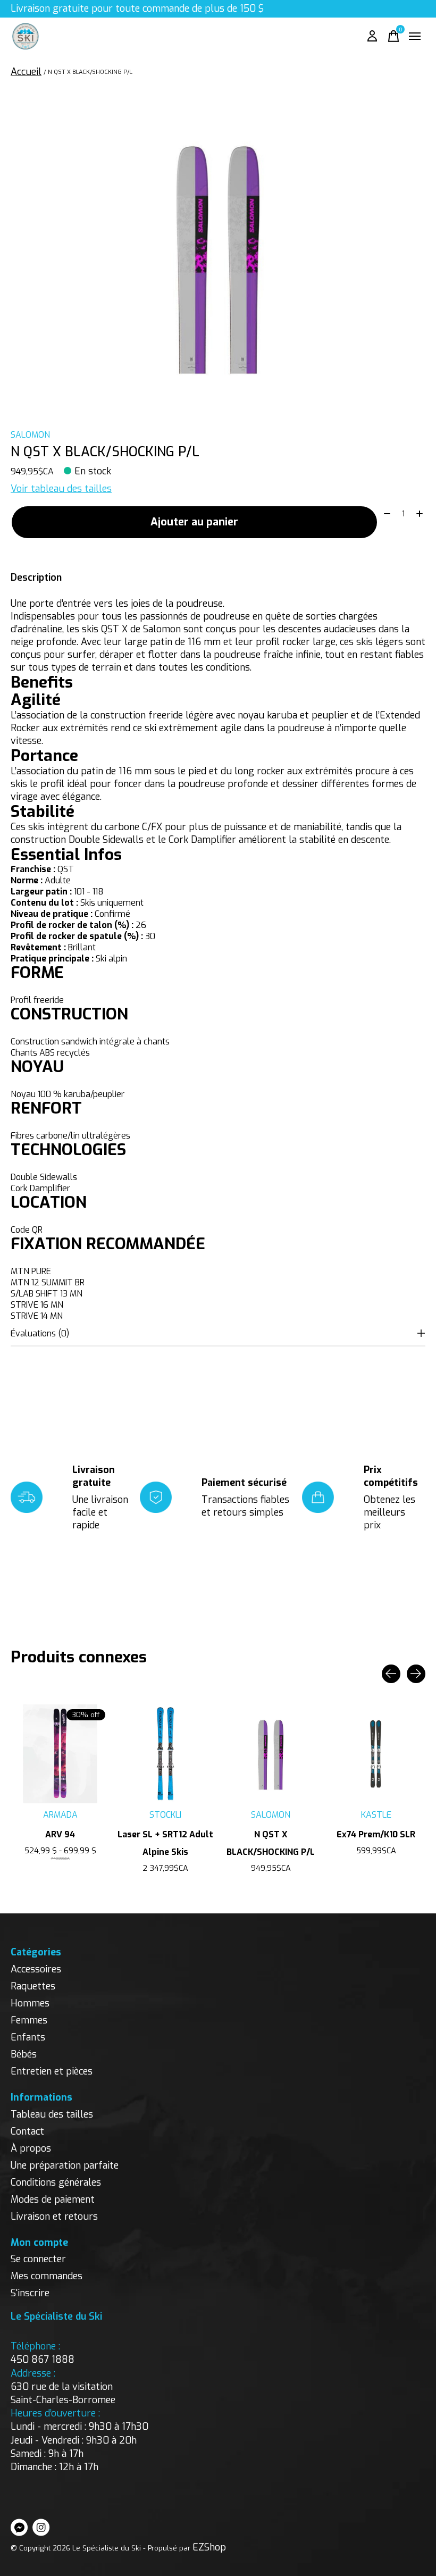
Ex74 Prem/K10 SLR (376, 1834)
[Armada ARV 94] (60, 1754)
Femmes (29, 2020)
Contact (27, 2131)
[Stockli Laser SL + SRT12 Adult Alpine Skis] (165, 1754)
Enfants (28, 2037)
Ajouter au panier (194, 522)
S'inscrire (30, 2293)
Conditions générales (56, 2182)
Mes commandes (47, 2276)
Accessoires (36, 1969)
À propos (31, 2148)
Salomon (30, 435)
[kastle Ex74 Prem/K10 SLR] (376, 1754)
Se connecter (38, 2259)
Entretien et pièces (52, 2071)
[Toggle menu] (415, 36)
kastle (376, 1815)
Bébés (24, 2054)
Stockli (165, 1815)
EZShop (209, 2547)
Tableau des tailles (52, 2114)
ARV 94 (60, 1834)
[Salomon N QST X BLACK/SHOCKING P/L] (271, 1754)
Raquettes (33, 1986)
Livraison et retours (54, 2217)
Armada (60, 1815)
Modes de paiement (53, 2199)
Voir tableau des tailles (61, 489)
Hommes (30, 2003)
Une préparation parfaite (65, 2165)
